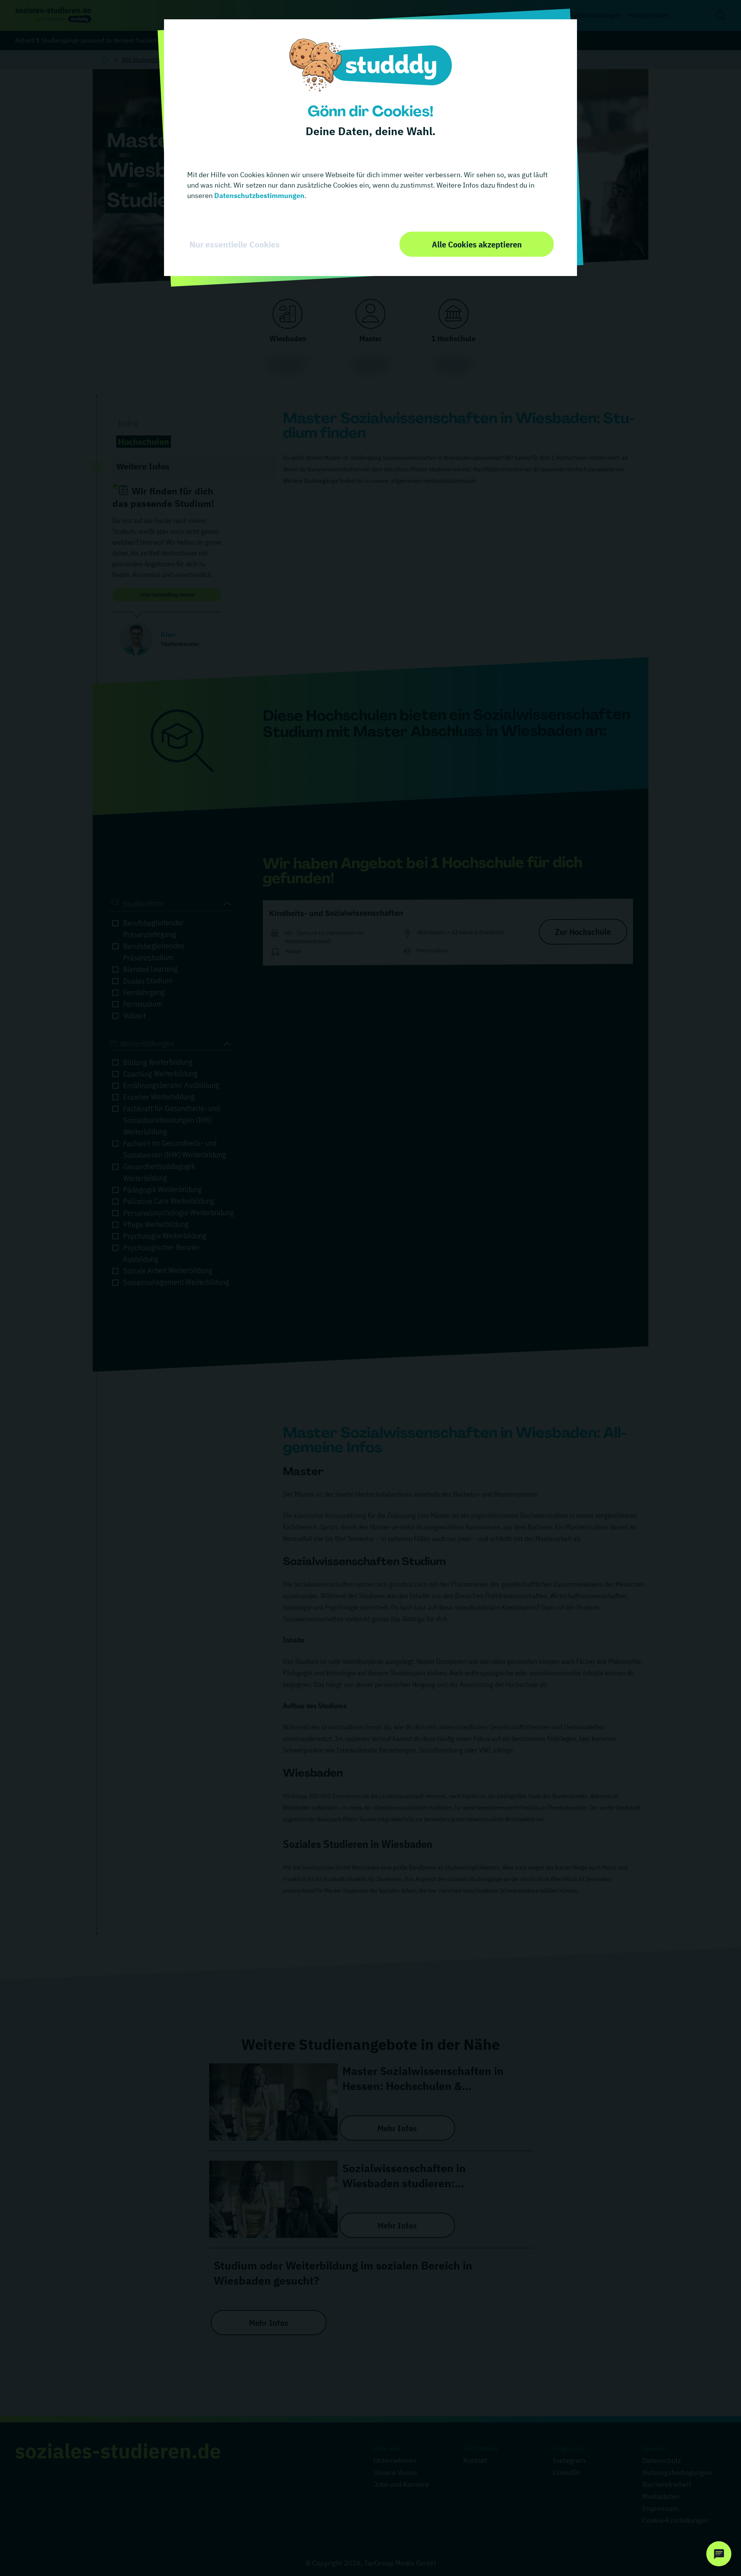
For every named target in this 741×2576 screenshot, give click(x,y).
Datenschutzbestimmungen (259, 196)
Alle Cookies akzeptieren (477, 244)
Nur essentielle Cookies (235, 244)
